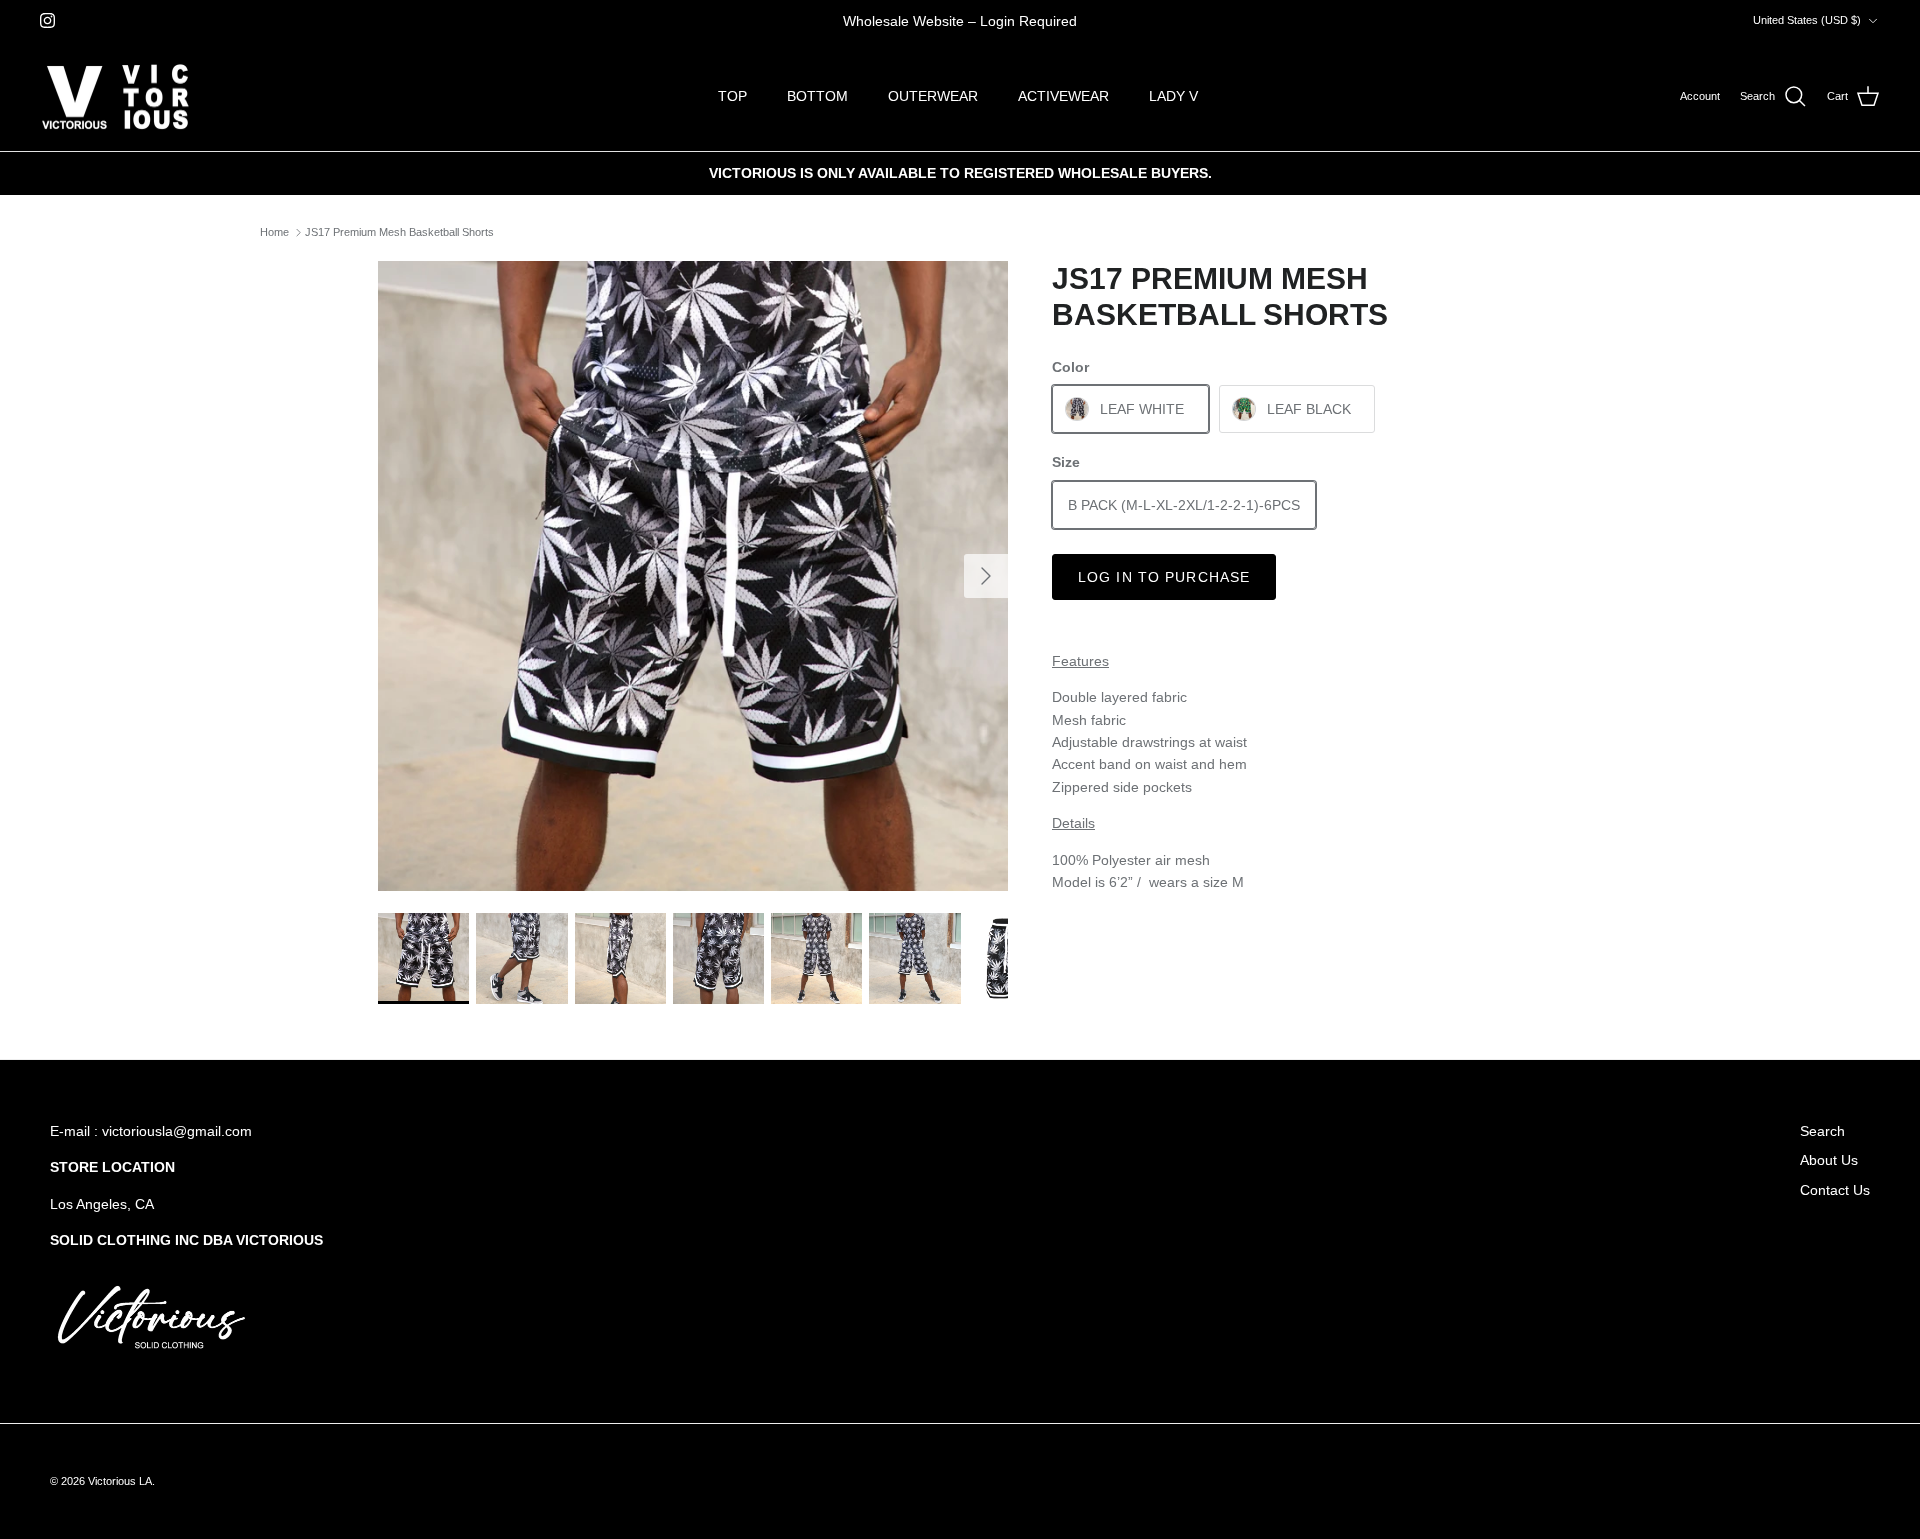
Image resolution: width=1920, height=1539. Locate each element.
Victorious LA (120, 1481)
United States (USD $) (1807, 20)
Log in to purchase (1164, 577)
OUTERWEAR (933, 96)
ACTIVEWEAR (1063, 96)
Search (1822, 1131)
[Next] (986, 576)
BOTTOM (817, 96)
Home (274, 232)
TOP (732, 96)
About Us (1829, 1160)
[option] (693, 576)
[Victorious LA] (115, 97)
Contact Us (1835, 1190)
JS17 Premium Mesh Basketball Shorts (399, 232)
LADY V (1173, 96)
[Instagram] (47, 20)
